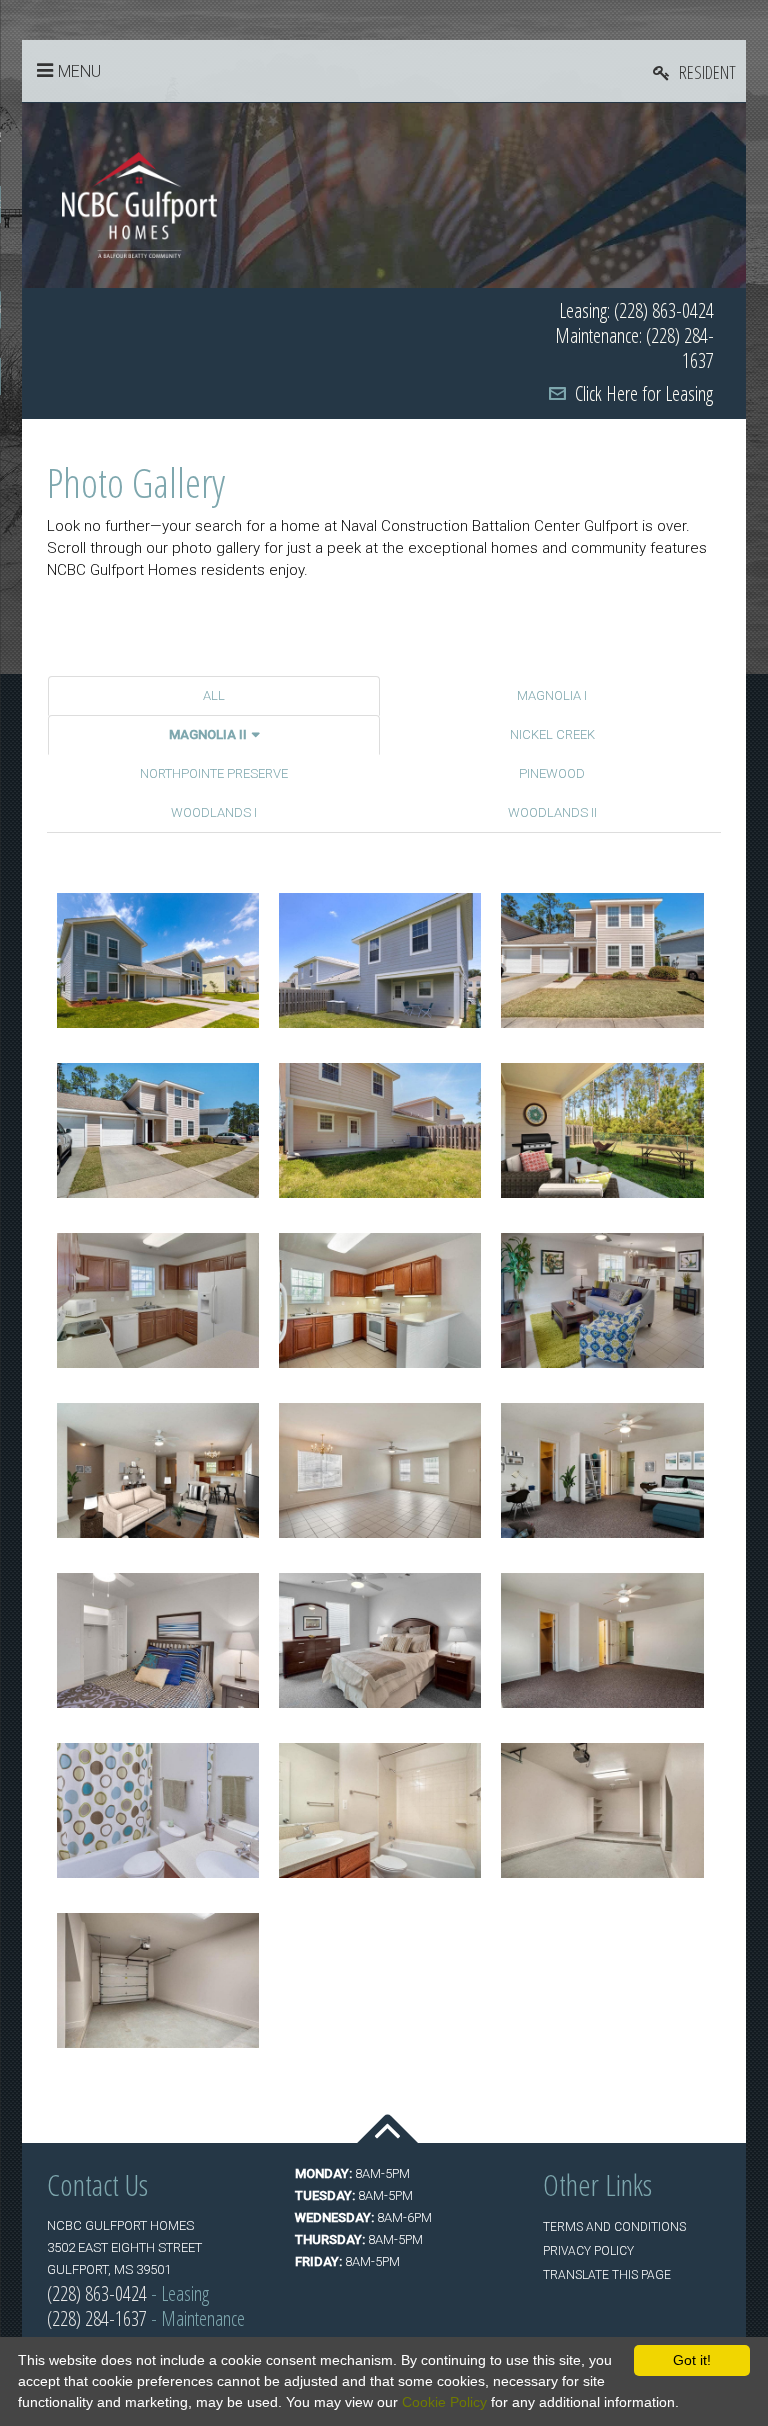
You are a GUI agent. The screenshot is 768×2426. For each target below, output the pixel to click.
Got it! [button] (692, 2360)
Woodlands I (214, 812)
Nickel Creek (552, 734)
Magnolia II (208, 734)
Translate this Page (607, 2275)
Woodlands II (552, 812)
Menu (79, 71)
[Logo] (139, 204)
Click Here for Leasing (644, 393)
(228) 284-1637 (97, 2318)
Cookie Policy (444, 2402)
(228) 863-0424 (97, 2293)
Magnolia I (552, 695)
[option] (384, 195)
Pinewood (552, 773)
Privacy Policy (588, 2251)
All (214, 695)
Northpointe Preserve (214, 773)
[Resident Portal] (694, 72)
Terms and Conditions (614, 2227)
